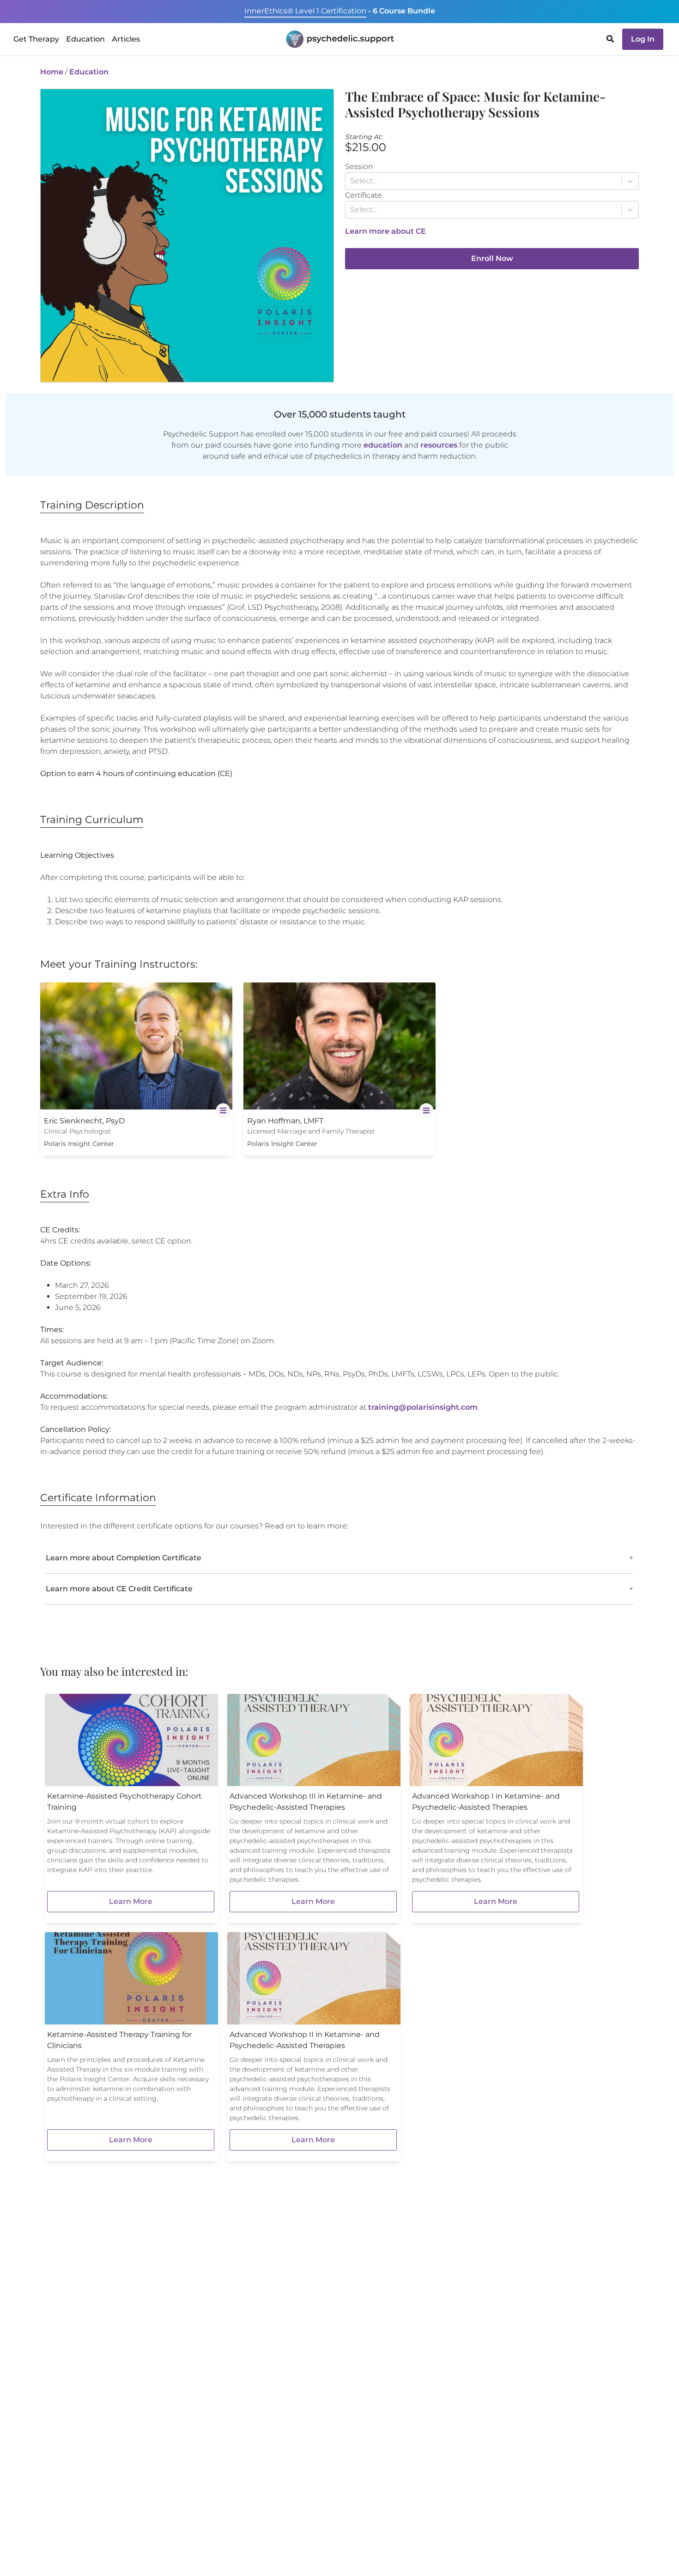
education (383, 445)
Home (52, 72)
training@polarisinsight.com (423, 1407)
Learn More (131, 1901)
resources (439, 445)
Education (89, 72)
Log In (643, 39)
